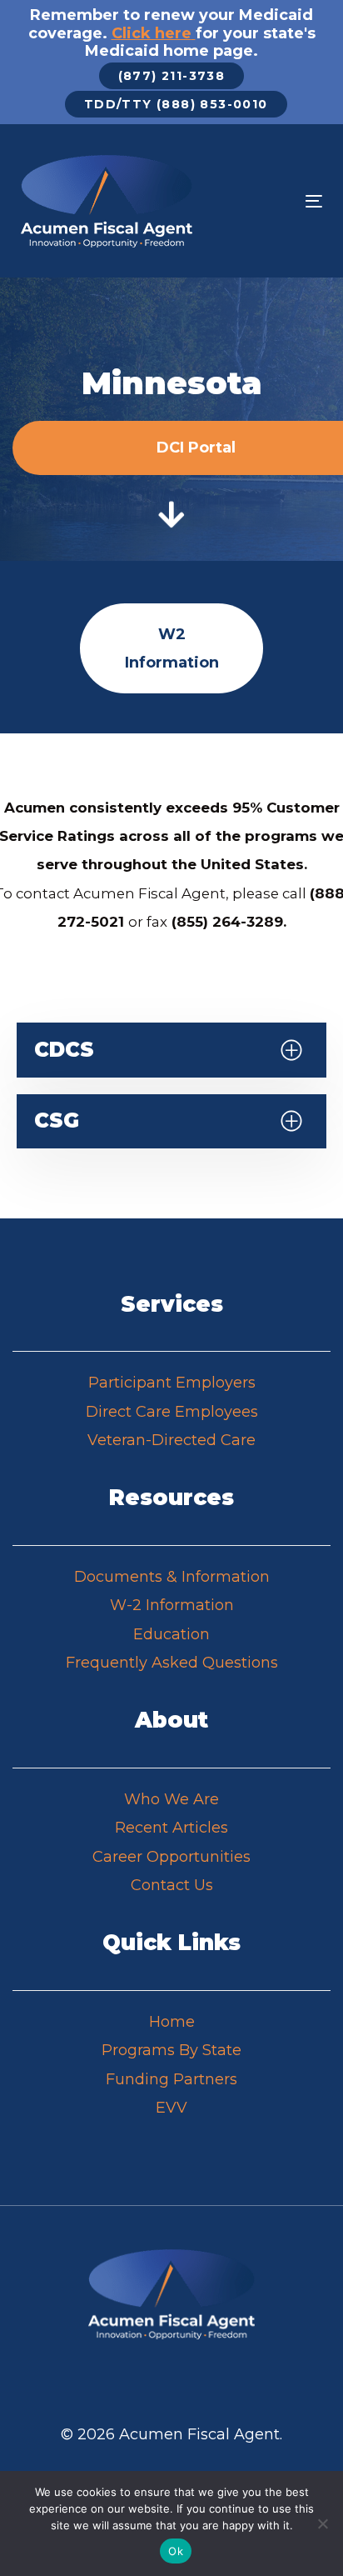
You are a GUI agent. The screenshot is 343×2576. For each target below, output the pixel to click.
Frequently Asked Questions (172, 1663)
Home (172, 2022)
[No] (322, 2523)
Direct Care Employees (172, 1412)
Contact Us (172, 1885)
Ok (176, 2551)
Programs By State (171, 2050)
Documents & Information (172, 1577)
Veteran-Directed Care (171, 1440)
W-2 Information (172, 1605)
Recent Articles (171, 1828)
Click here (152, 33)
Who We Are (171, 1799)
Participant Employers (172, 1383)
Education (171, 1634)
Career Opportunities (171, 1857)
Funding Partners (171, 2079)
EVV (171, 2108)
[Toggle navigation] (272, 201)
